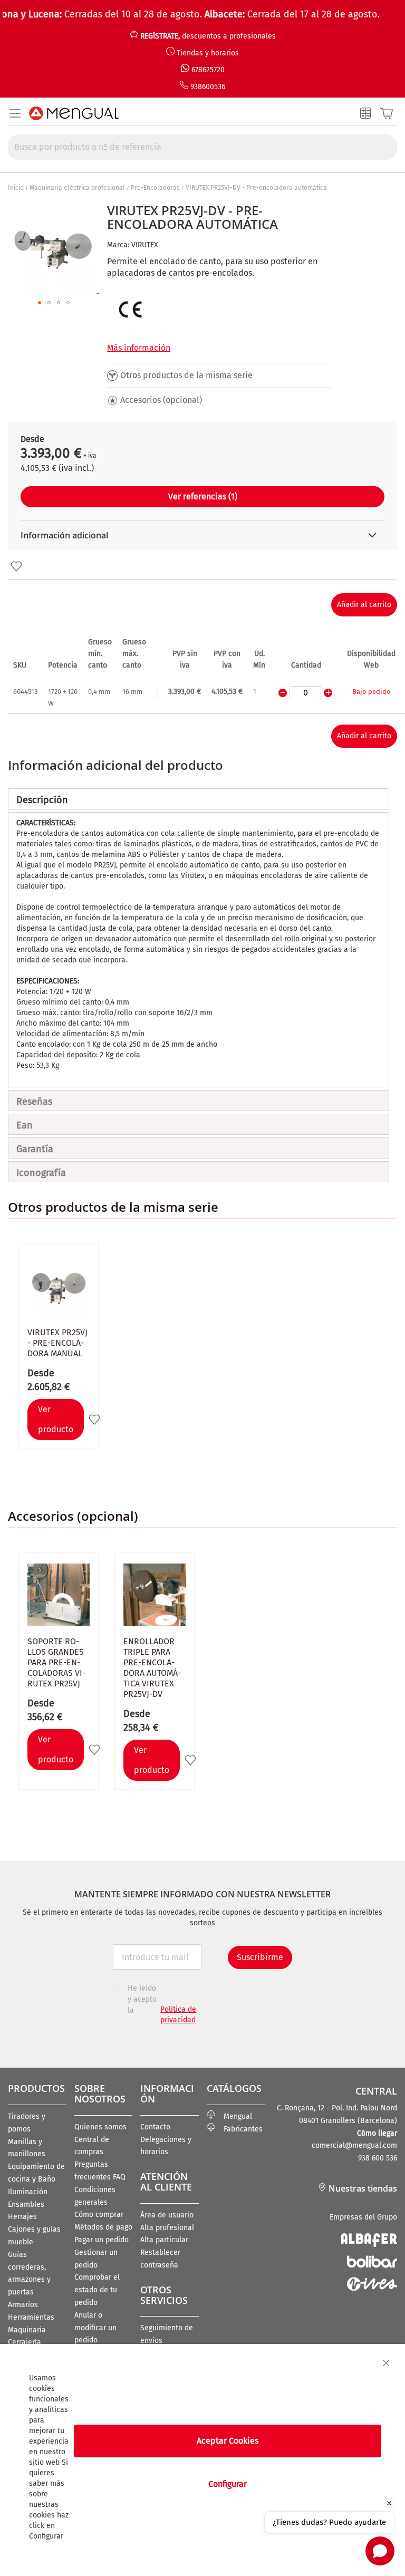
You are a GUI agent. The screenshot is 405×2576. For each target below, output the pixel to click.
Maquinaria (27, 2330)
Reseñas (34, 1102)
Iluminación (28, 2192)
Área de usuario (167, 2215)
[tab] (199, 799)
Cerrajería (25, 2342)
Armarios (23, 2305)
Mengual (234, 2116)
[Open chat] (380, 2551)
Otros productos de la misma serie (186, 375)
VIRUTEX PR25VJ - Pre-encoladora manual (57, 1343)
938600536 (208, 87)
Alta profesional (167, 2228)
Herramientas (31, 2317)
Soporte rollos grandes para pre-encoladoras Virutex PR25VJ (56, 1662)
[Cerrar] (386, 2363)
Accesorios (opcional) (161, 400)
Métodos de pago (103, 2227)
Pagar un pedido (102, 2240)
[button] (40, 303)
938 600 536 (378, 2158)
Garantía (35, 1149)
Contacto (155, 2127)
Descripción (42, 800)
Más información (139, 348)
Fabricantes (239, 2129)
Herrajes (22, 2217)
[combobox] (202, 147)
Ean (25, 1125)
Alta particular (164, 2240)
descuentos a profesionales (208, 36)
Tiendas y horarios (208, 53)
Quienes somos (100, 2127)
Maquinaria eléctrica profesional (77, 188)
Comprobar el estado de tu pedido (97, 2290)
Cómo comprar (99, 2215)
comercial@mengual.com (354, 2145)
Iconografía (41, 1173)
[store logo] (74, 113)
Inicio (16, 188)
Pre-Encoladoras (155, 188)
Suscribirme (260, 1957)
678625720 (208, 70)
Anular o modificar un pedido (95, 2328)
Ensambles (26, 2204)
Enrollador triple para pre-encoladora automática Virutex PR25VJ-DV (152, 1668)
